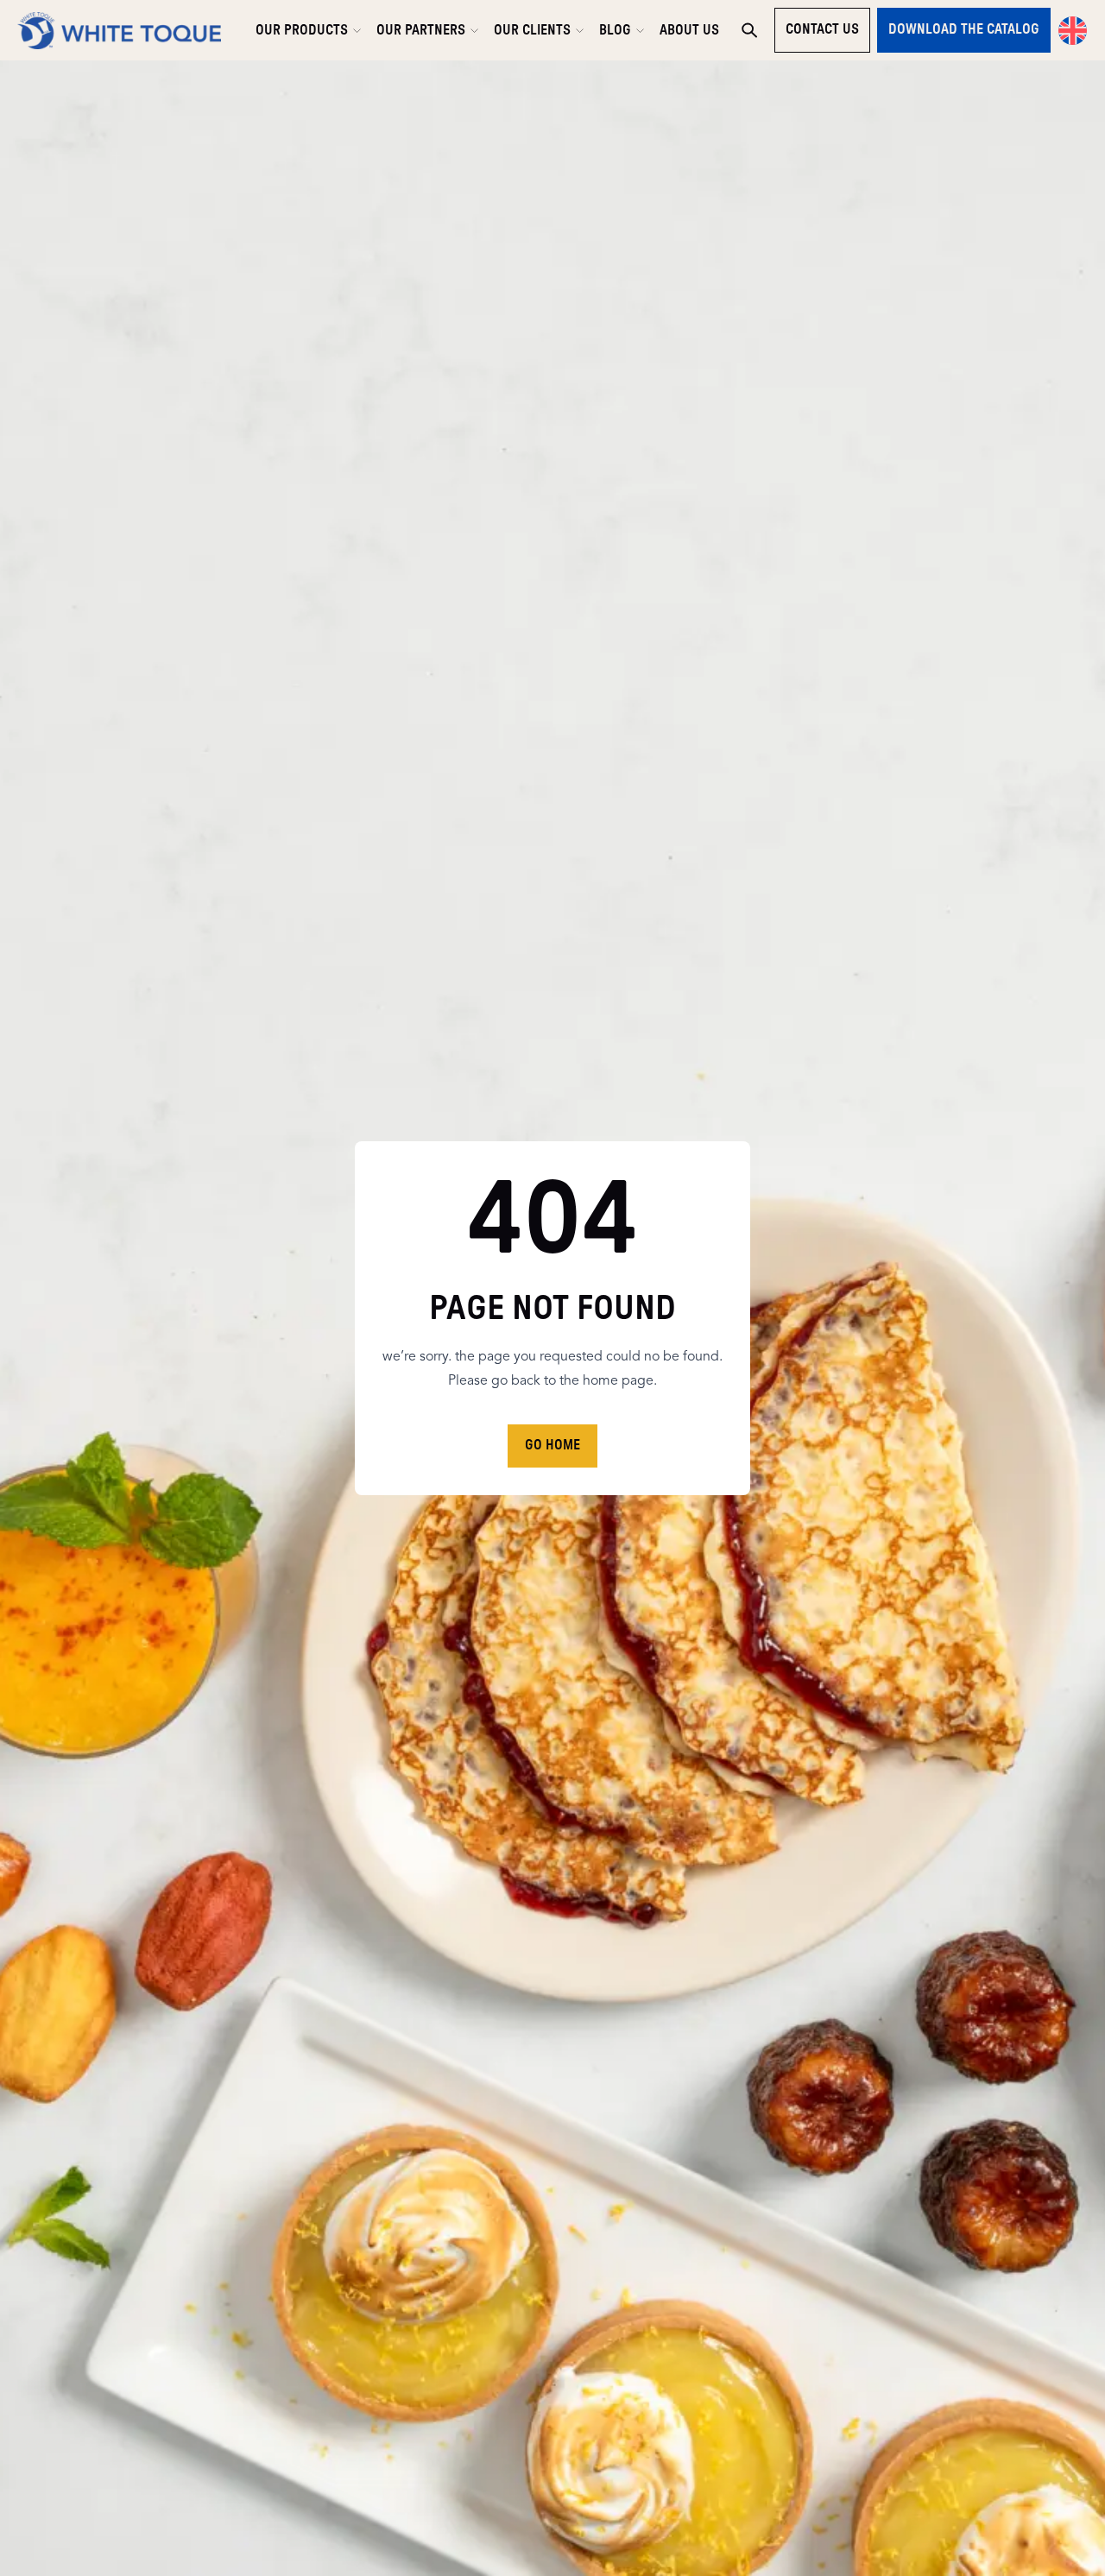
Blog (615, 30)
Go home (552, 1445)
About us (689, 30)
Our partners (421, 30)
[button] (1073, 31)
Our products (302, 30)
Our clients (532, 30)
